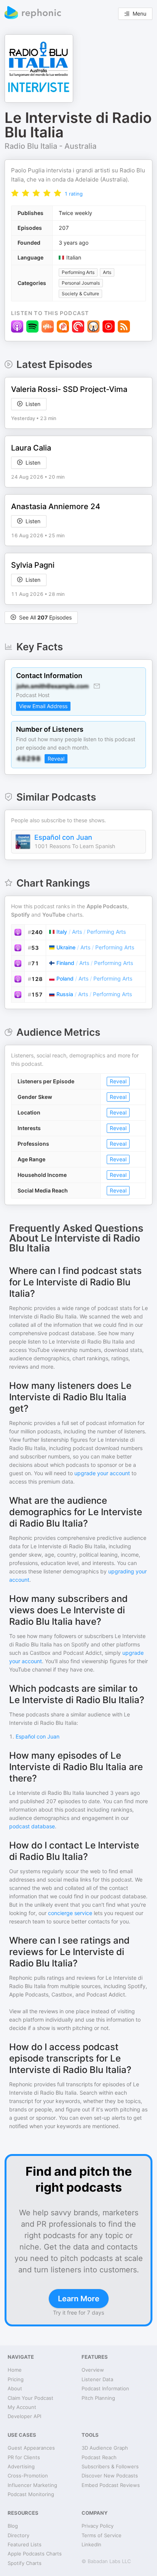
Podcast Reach (99, 2457)
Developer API (24, 2416)
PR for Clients (24, 2457)
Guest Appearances (31, 2448)
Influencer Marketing (32, 2485)
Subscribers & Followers (110, 2466)
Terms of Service (102, 2535)
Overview (93, 2370)
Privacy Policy (98, 2526)
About (15, 2388)
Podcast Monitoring (31, 2494)
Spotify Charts (25, 2563)
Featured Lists (25, 2544)
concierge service (70, 1913)
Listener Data (97, 2379)
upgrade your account (102, 1473)
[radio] (15, 193)
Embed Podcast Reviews (111, 2485)
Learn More (79, 2299)
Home (15, 2370)
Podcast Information (105, 2388)
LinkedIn (91, 2544)
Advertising (21, 2466)
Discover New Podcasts (110, 2476)
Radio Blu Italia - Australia (50, 146)
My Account (22, 2407)
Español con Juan (63, 837)
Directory (18, 2535)
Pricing (16, 2379)
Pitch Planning (98, 2398)
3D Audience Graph (105, 2448)
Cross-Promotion (28, 2476)
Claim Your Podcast (30, 2398)
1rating (74, 194)
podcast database (32, 1826)
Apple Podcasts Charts (35, 2554)
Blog (13, 2526)
